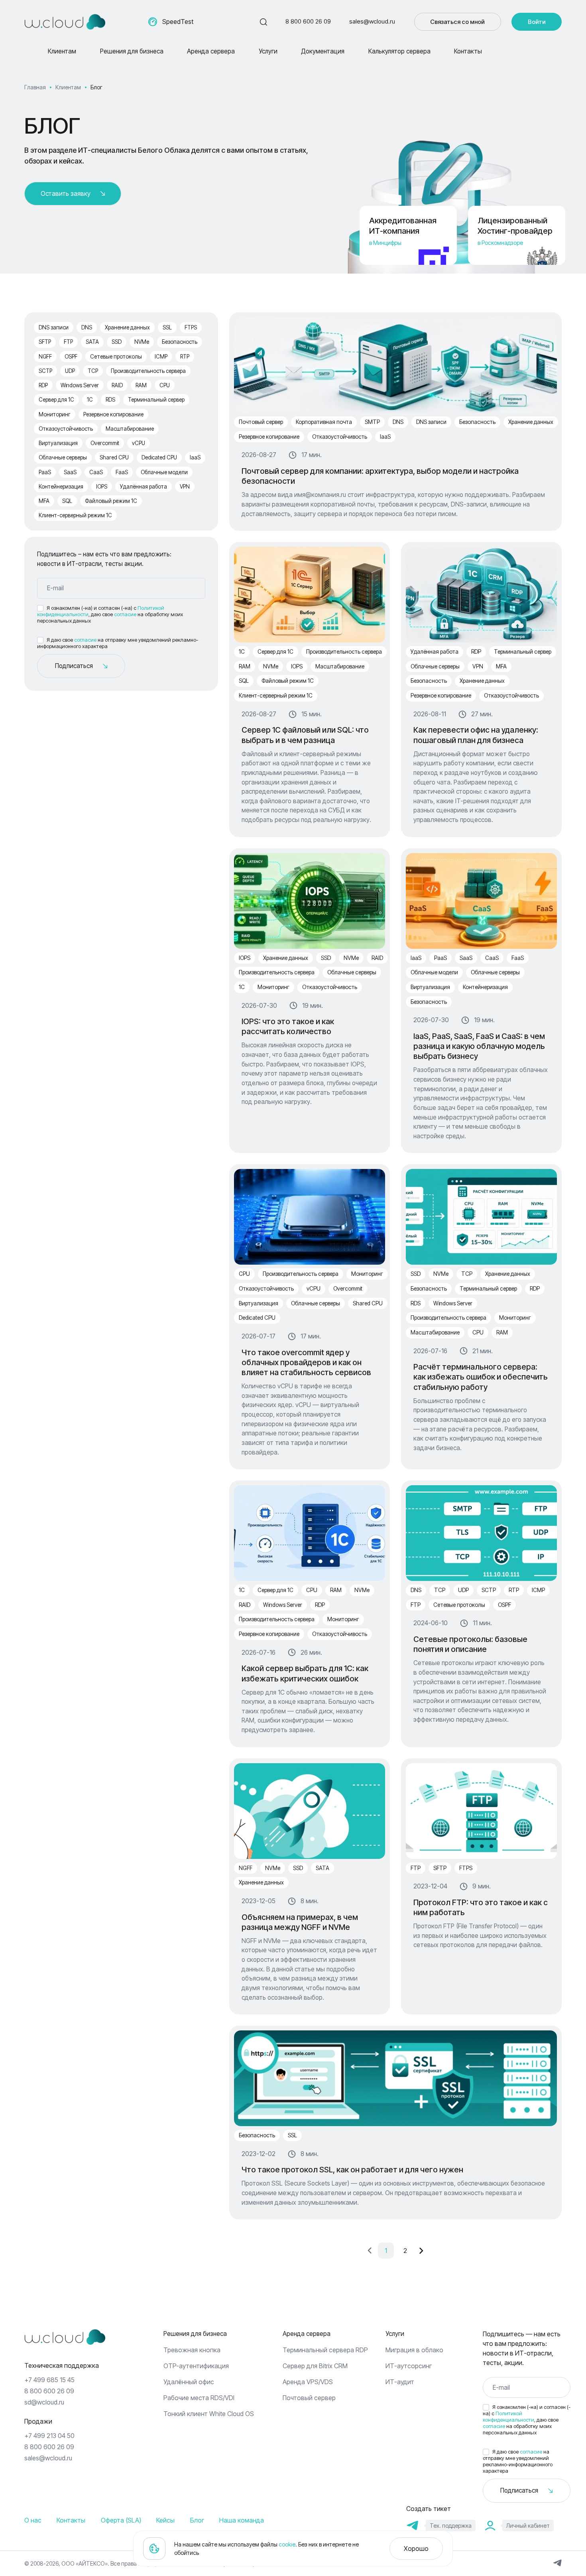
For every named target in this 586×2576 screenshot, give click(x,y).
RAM (141, 385)
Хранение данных (127, 327)
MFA (44, 501)
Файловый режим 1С (111, 501)
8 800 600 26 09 (308, 21)
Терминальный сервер (156, 400)
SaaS (70, 472)
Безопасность (180, 342)
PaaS (45, 472)
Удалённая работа (144, 487)
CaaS (96, 472)
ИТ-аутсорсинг (409, 2366)
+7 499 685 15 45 (49, 2380)
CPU (165, 385)
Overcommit (105, 443)
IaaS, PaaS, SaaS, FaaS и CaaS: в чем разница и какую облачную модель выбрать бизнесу (479, 1046)
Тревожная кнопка (192, 2350)
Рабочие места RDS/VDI (199, 2398)
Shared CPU (114, 457)
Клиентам (62, 51)
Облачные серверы (63, 457)
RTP (185, 357)
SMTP (372, 422)
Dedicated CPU (159, 457)
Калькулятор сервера (399, 51)
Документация (323, 51)
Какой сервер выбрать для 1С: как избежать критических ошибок (305, 1673)
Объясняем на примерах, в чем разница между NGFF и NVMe (300, 1922)
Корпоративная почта (324, 422)
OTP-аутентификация (196, 2366)
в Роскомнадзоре (500, 243)
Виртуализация (58, 443)
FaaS (122, 472)
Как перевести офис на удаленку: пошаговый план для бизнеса (476, 735)
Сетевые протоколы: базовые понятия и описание (470, 1644)
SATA (92, 342)
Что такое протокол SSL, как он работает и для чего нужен (352, 2170)
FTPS (191, 327)
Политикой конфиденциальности (508, 2417)
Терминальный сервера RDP (325, 2350)
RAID (117, 385)
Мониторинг (55, 414)
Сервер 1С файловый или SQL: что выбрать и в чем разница (305, 735)
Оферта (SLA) (121, 2520)
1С (90, 400)
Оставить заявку (66, 194)
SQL (67, 501)
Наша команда (242, 2520)
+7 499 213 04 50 (49, 2436)
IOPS (102, 487)
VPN (185, 487)
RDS (110, 400)
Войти (537, 22)
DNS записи (54, 327)
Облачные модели (164, 472)
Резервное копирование (113, 414)
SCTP (45, 371)
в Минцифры (385, 243)
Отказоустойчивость (66, 429)
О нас (33, 2520)
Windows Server (80, 385)
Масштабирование (130, 429)
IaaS (195, 457)
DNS (87, 327)
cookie (287, 2544)
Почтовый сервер (261, 422)
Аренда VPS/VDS (308, 2382)
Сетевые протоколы (116, 357)
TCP (93, 371)
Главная (35, 87)
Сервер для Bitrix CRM (315, 2366)
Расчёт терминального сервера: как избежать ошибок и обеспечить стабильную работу (481, 1377)
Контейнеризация (61, 487)
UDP (70, 371)
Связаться (457, 22)
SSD (117, 342)
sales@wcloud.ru (372, 21)
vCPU (139, 443)
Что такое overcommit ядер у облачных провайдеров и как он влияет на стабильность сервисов (306, 1363)
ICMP (161, 357)
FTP (68, 342)
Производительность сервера (148, 371)
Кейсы (165, 2520)
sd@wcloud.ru (44, 2402)
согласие (125, 614)
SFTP (45, 342)
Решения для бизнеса (132, 51)
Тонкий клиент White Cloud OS (209, 2414)
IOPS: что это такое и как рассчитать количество (288, 1026)
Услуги (268, 51)
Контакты (468, 51)
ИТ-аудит (400, 2382)
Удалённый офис (189, 2382)
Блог (197, 2520)
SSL (167, 327)
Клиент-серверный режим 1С (75, 515)
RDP (43, 385)
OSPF (71, 357)
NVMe (142, 342)
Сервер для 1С (56, 400)
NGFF (45, 357)
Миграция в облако (414, 2350)
